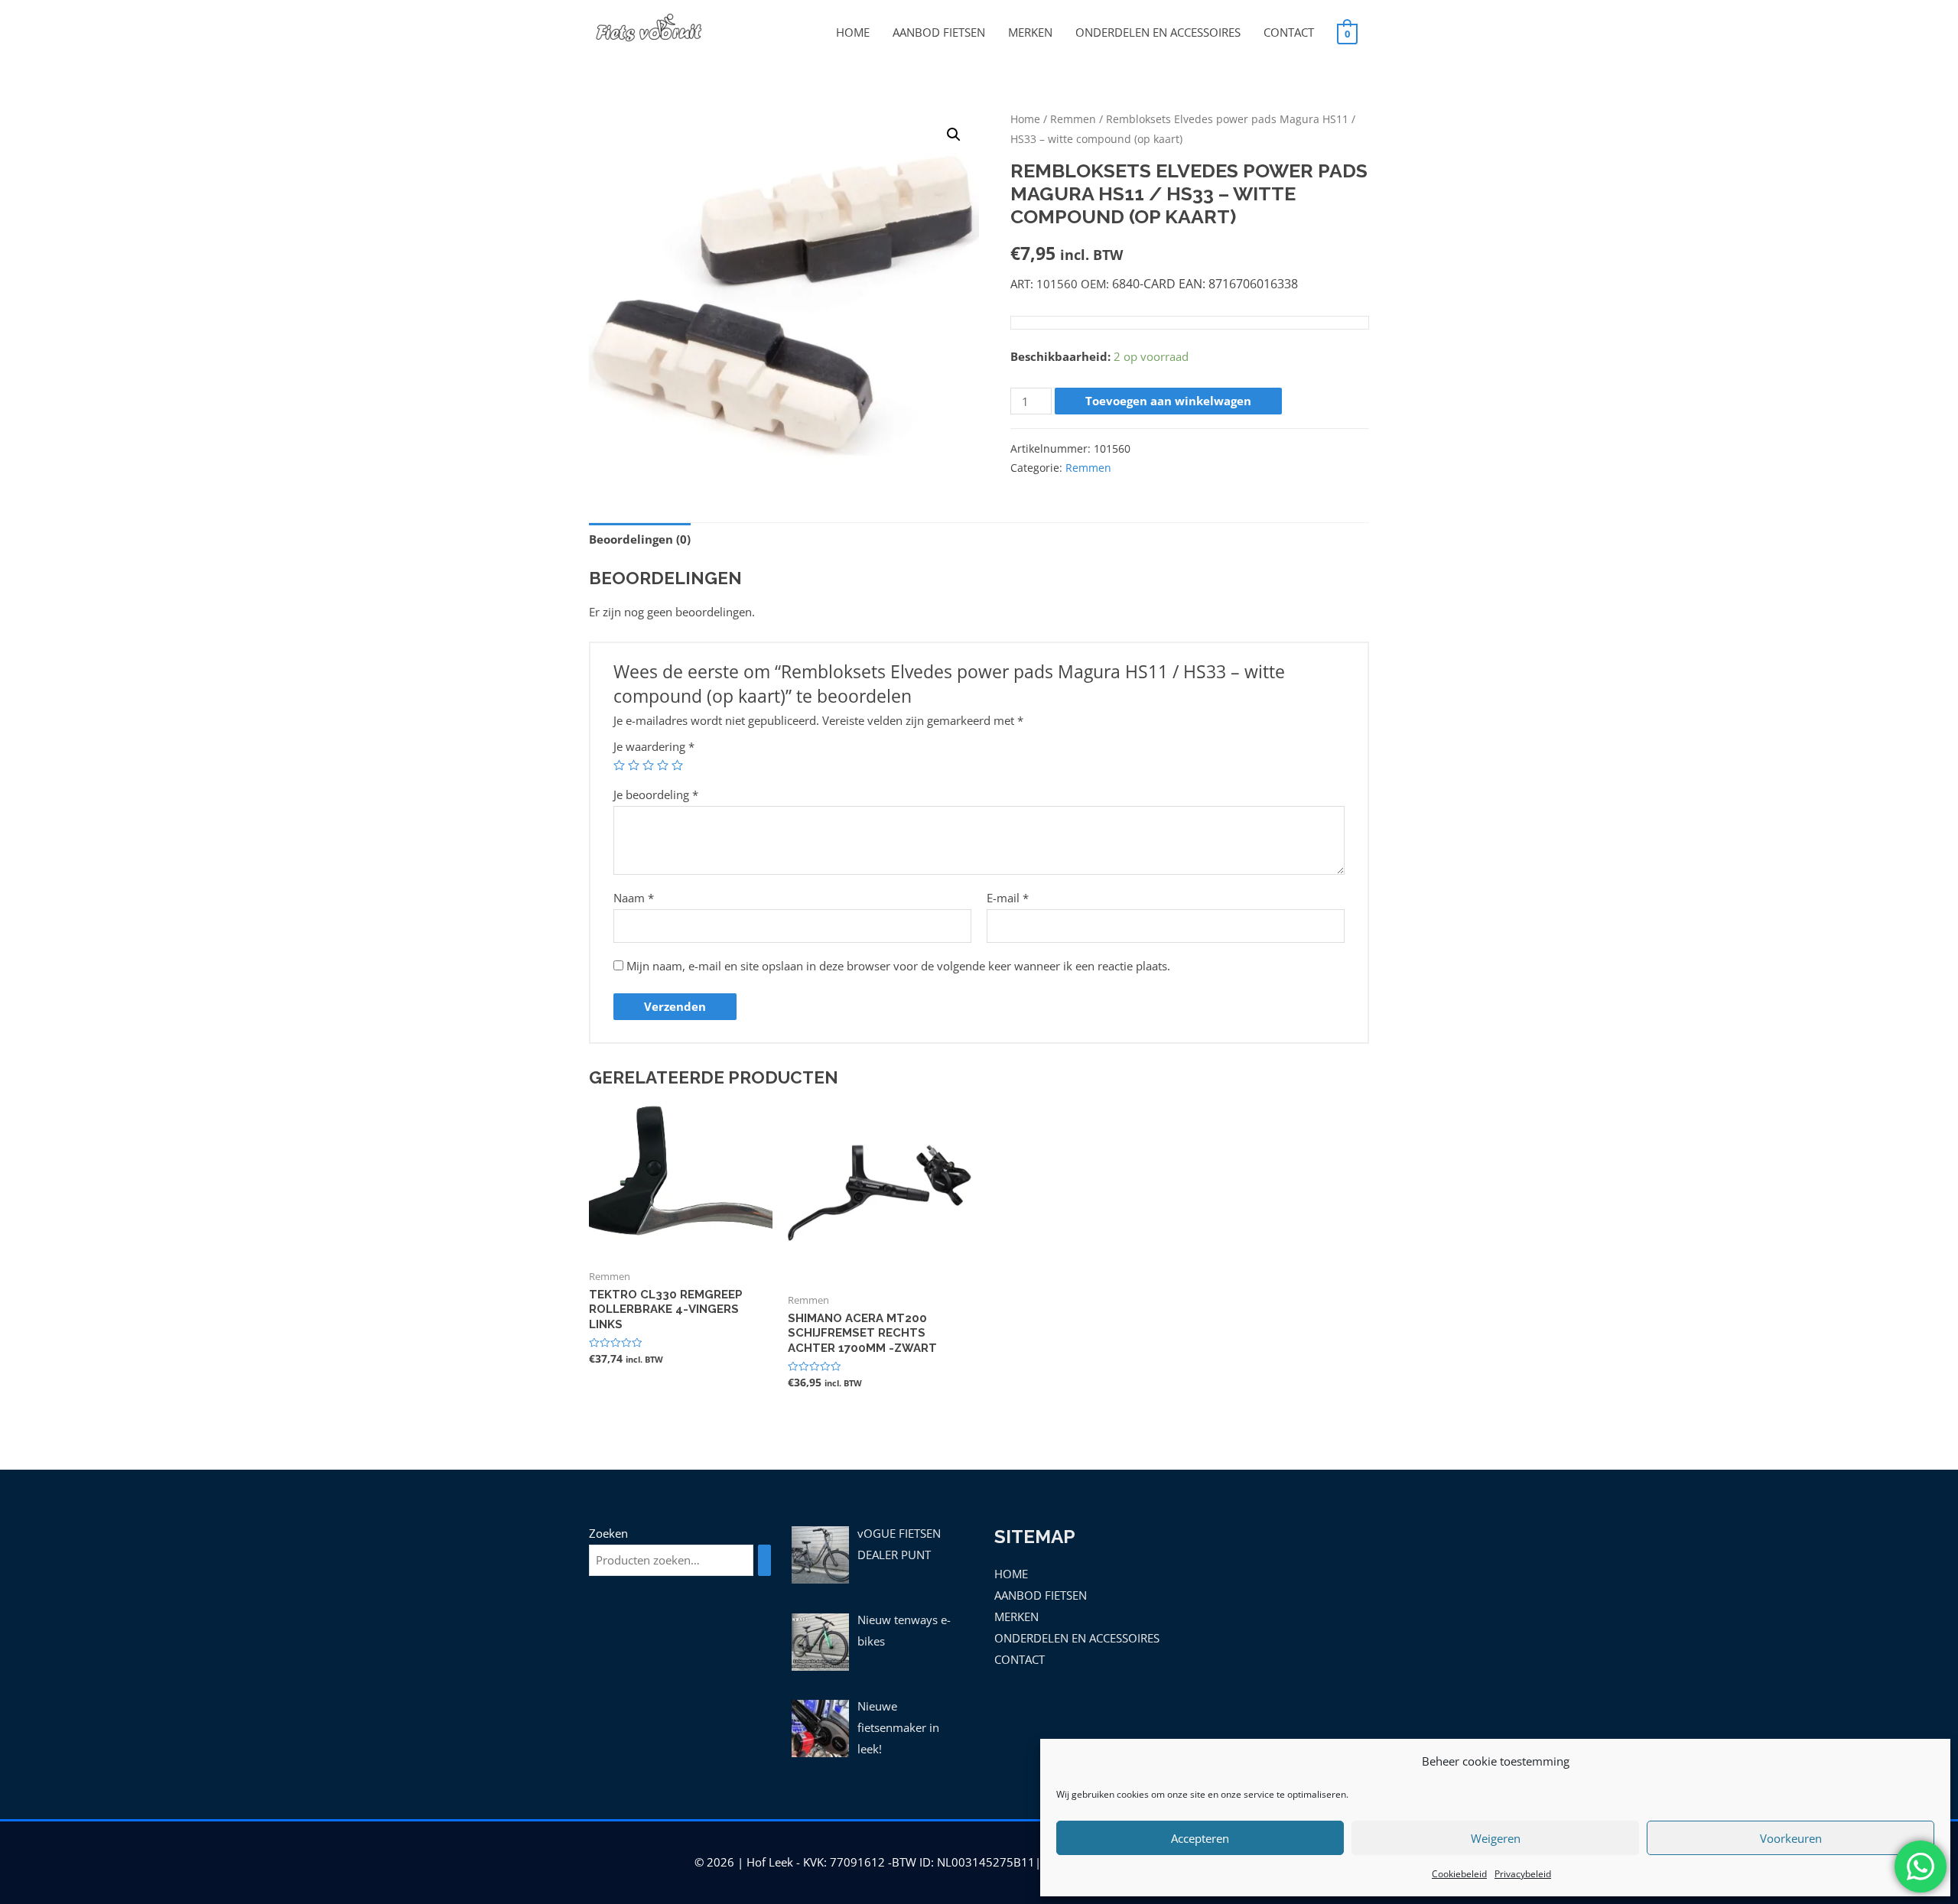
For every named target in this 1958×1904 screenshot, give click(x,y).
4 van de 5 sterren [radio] (663, 765)
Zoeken (608, 1533)
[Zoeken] (764, 1560)
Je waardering (654, 746)
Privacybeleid (1523, 1874)
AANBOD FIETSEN (939, 32)
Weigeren (1496, 1838)
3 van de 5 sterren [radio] (648, 765)
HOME (853, 32)
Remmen (1073, 119)
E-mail (1008, 898)
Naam (634, 898)
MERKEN (1030, 32)
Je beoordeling (656, 794)
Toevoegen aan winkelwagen (1168, 401)
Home (1025, 119)
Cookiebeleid (1459, 1874)
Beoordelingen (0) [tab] (640, 539)
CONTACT (1289, 32)
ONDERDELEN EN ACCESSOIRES (1158, 32)
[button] (954, 135)
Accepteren (1200, 1838)
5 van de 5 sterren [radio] (677, 765)
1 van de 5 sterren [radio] (619, 765)
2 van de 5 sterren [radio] (634, 765)
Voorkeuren (1791, 1838)
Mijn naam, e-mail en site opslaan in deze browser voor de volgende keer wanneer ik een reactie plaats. (898, 966)
